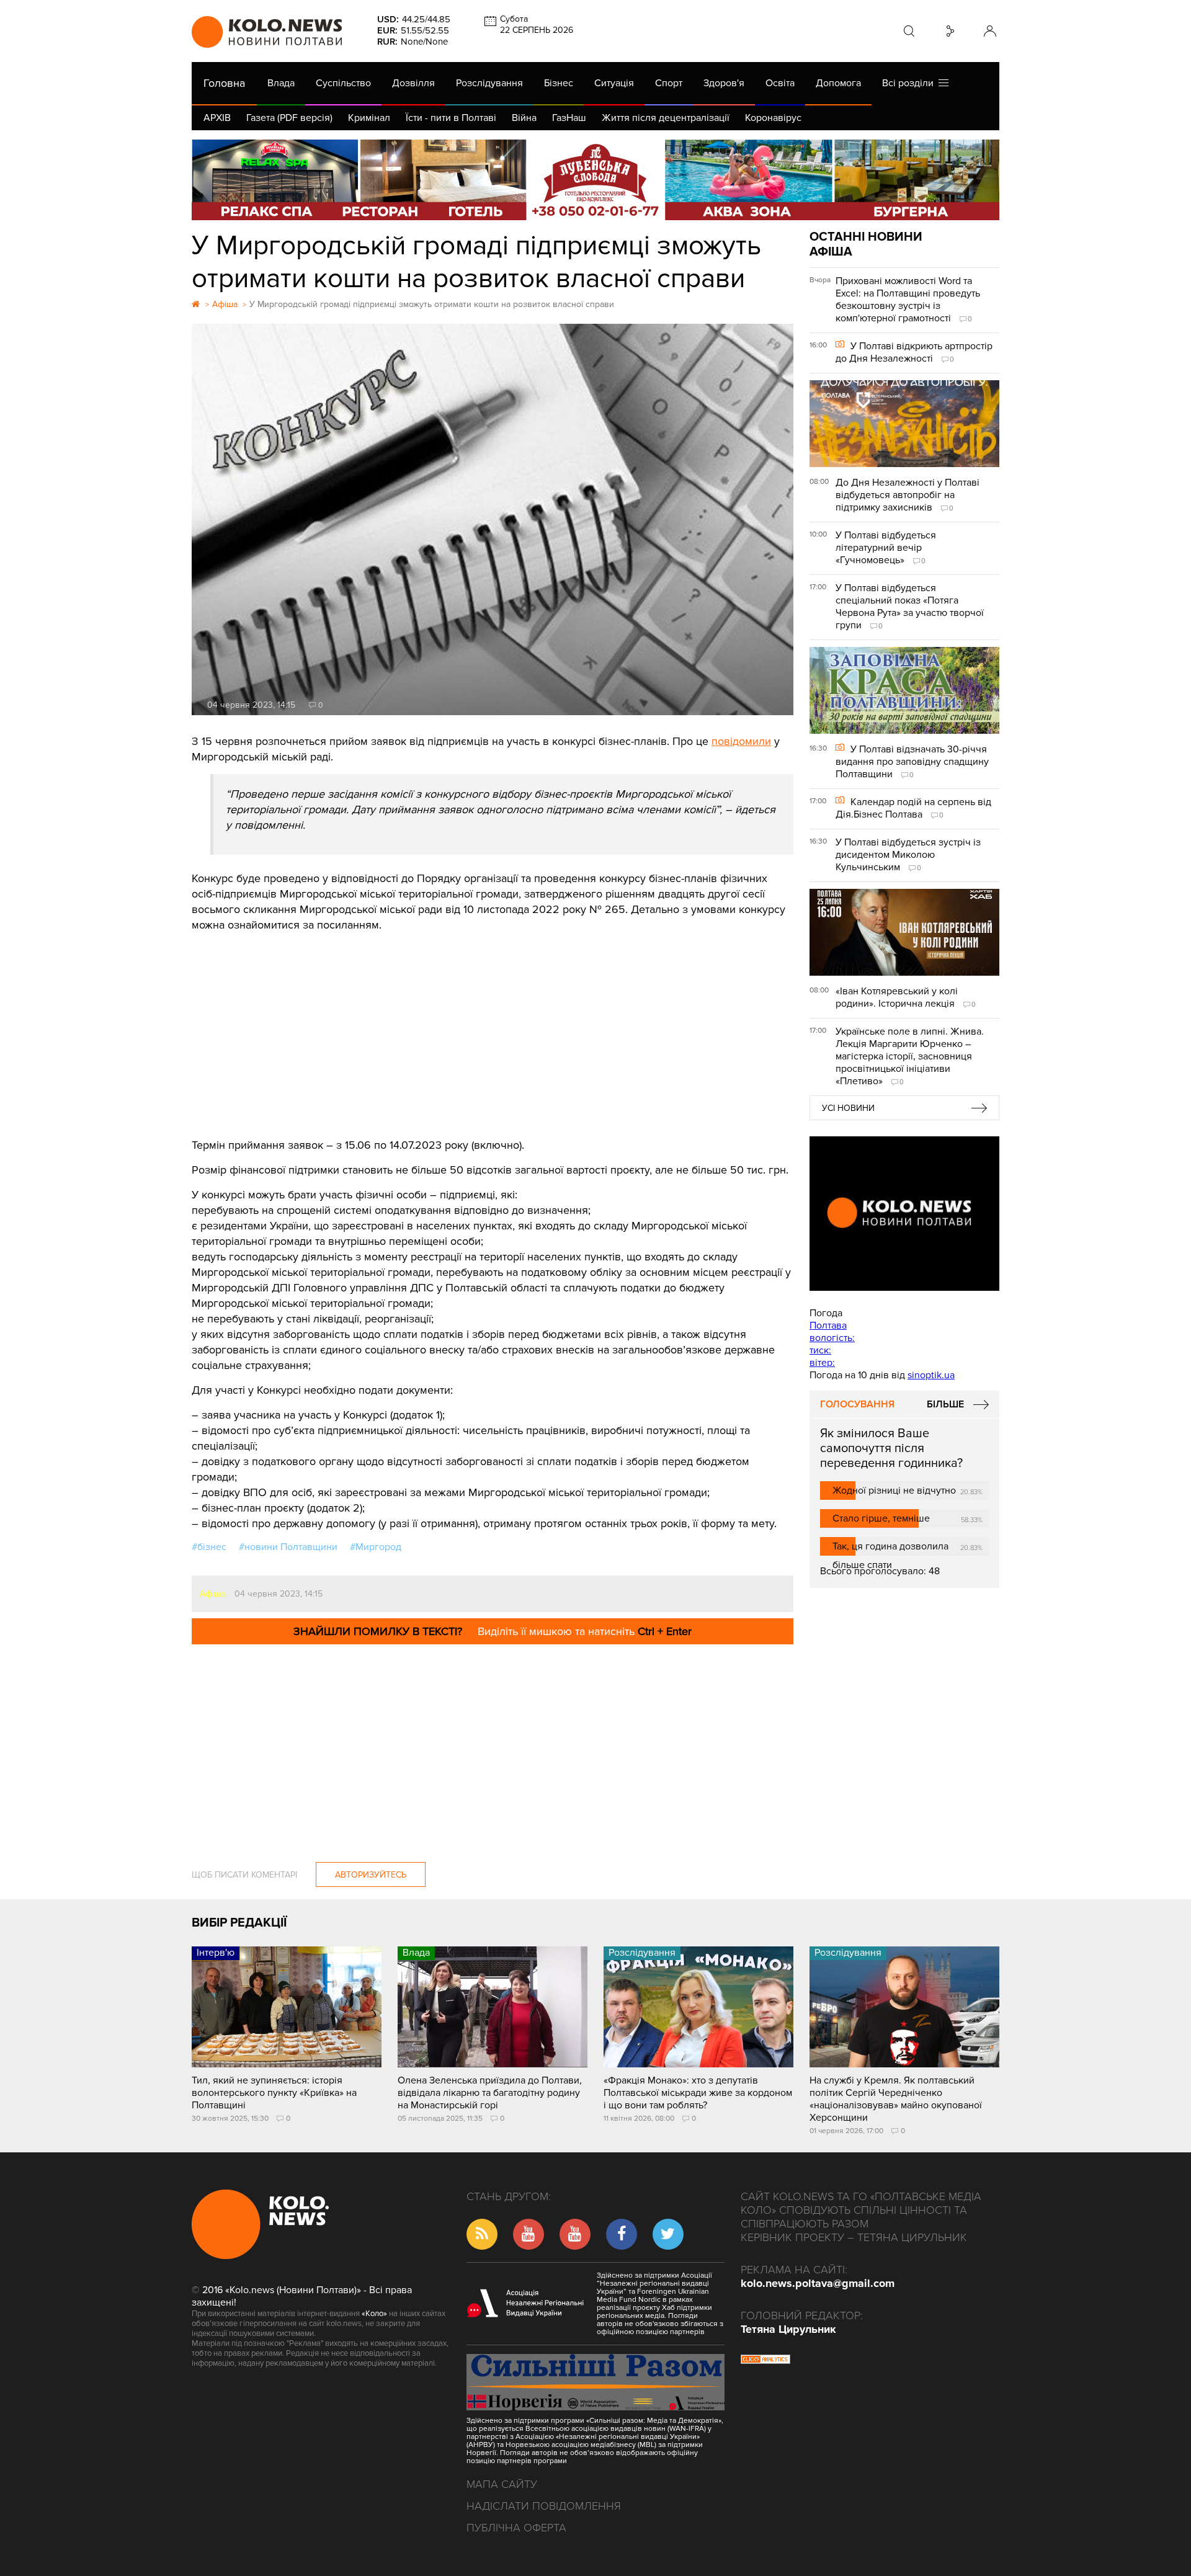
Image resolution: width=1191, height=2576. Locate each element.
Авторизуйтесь (371, 1875)
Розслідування (489, 83)
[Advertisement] (493, 1026)
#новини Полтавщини (288, 1547)
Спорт (669, 83)
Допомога (838, 83)
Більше (945, 1404)
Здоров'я (724, 83)
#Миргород (376, 1547)
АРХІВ (217, 118)
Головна (224, 83)
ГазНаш (569, 118)
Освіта (780, 83)
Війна (524, 118)
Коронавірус (773, 118)
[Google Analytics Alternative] (765, 2361)
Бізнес (559, 83)
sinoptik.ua (931, 1375)
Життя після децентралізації (666, 118)
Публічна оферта (516, 2528)
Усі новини (848, 1108)
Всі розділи (910, 83)
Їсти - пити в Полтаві (451, 118)
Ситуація (614, 83)
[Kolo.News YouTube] (904, 1214)
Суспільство (343, 83)
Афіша (212, 1594)
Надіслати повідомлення (544, 2506)
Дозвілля (413, 83)
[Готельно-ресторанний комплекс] (595, 180)
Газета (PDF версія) (289, 118)
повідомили (741, 741)
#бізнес (209, 1547)
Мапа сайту (502, 2484)
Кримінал (369, 118)
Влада (281, 83)
